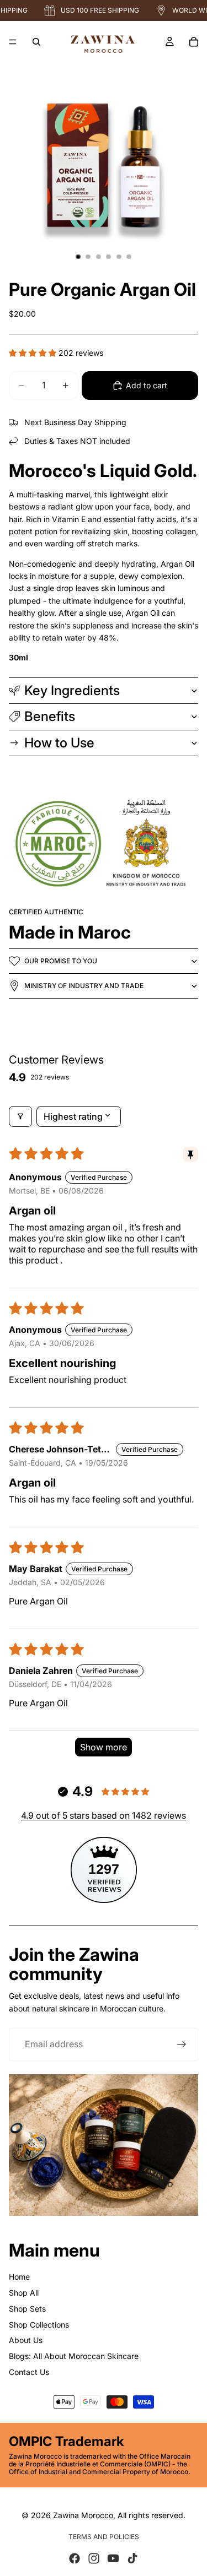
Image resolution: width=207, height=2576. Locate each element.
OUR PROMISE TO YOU (61, 961)
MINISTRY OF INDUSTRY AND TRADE (84, 986)
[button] (34, 353)
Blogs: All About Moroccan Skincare (74, 2356)
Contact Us (29, 2372)
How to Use (59, 743)
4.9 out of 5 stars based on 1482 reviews (104, 1815)
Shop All (24, 2293)
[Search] (36, 42)
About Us (26, 2340)
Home (19, 2277)
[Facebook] (75, 2558)
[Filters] (20, 1116)
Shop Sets (27, 2309)
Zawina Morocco (83, 2515)
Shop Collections (39, 2325)
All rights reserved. (152, 2515)
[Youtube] (113, 2558)
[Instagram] (94, 2558)
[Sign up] (182, 2044)
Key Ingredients (72, 690)
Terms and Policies (104, 2537)
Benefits (50, 716)
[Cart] (194, 42)
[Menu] (13, 42)
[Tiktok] (132, 2558)
